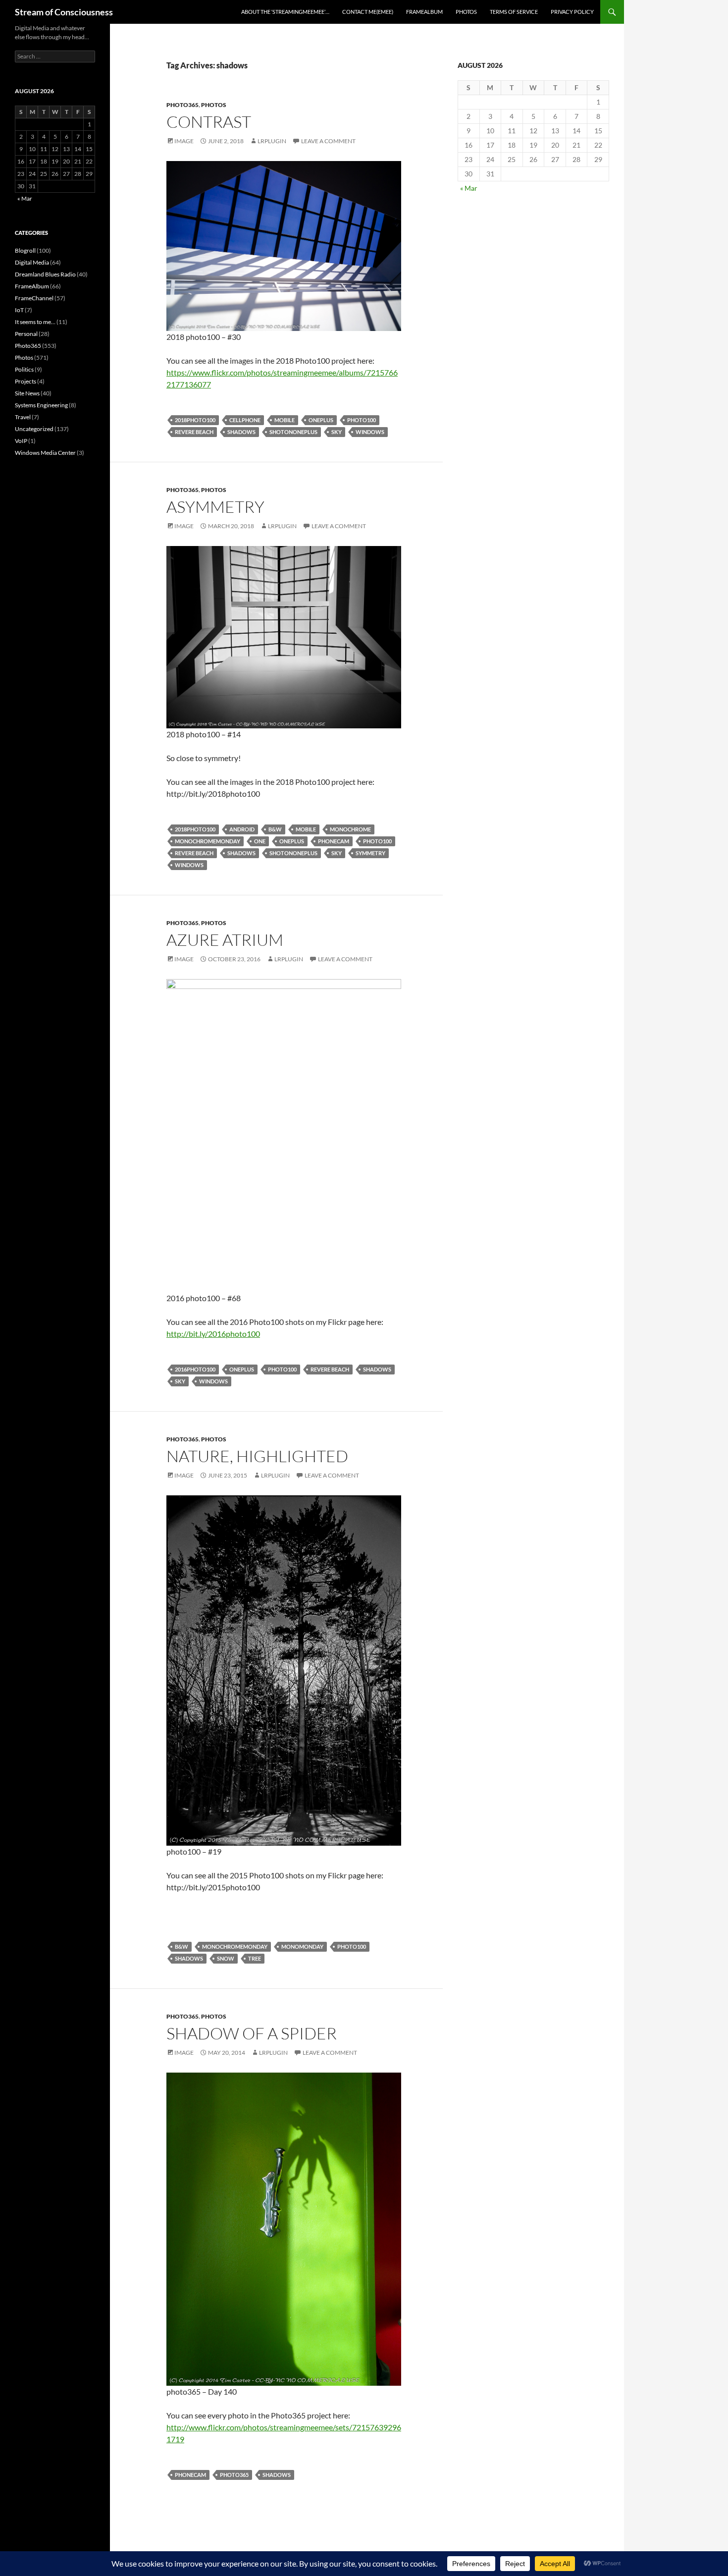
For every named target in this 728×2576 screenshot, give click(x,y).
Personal (26, 334)
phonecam (334, 841)
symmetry (370, 853)
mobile (285, 420)
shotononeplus (293, 432)
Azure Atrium (225, 940)
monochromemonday (208, 841)
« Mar (469, 188)
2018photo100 (195, 420)
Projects (26, 381)
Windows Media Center (45, 453)
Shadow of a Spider (252, 2033)
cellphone (245, 420)
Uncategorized (34, 429)
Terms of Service (514, 12)
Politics (24, 369)
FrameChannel (34, 298)
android (242, 829)
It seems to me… (35, 322)
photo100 (362, 420)
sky (337, 432)
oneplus (321, 420)
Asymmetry (215, 507)
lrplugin (272, 141)
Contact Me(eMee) (368, 12)
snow (226, 1958)
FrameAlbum (424, 12)
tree (255, 1958)
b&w (275, 829)
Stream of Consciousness (64, 12)
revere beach (194, 432)
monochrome (350, 829)
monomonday (302, 1946)
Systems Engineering (41, 405)
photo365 (234, 2475)
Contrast (209, 122)
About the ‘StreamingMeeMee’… (285, 12)
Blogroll (25, 250)
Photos (466, 12)
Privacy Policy (572, 12)
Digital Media (32, 262)
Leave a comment (328, 141)
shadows (241, 432)
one (260, 841)
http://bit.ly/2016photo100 (213, 1334)
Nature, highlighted (257, 1456)
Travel (23, 417)
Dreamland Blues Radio (45, 274)
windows (370, 432)
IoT (19, 310)
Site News (27, 393)
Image (184, 141)
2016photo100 (195, 1369)
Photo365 (182, 105)
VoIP (21, 441)
